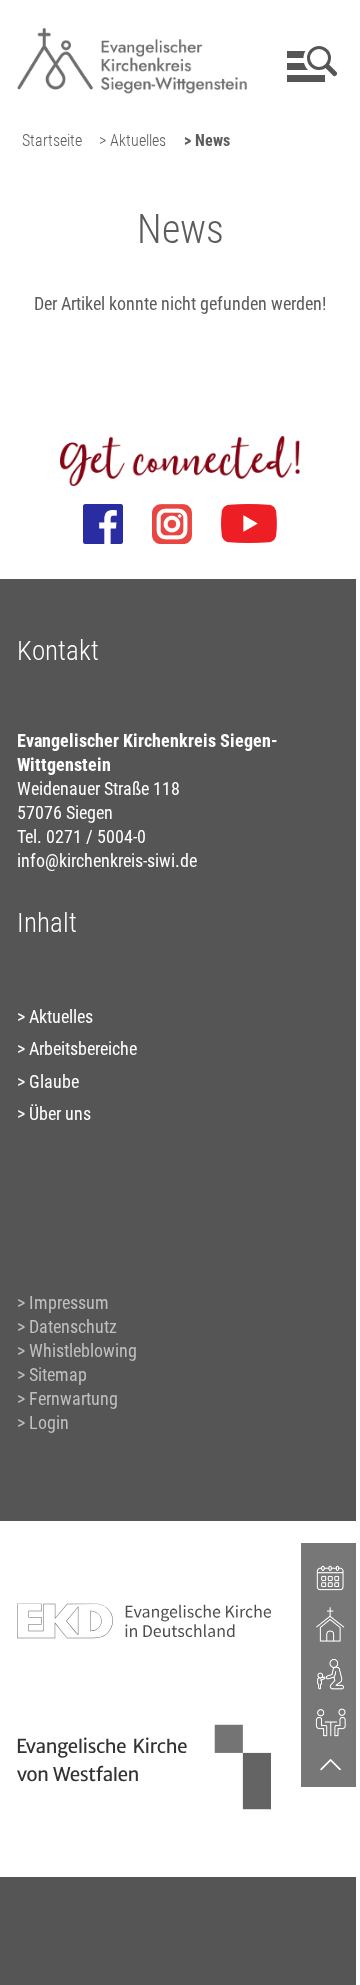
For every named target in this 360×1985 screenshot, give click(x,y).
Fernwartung (73, 1398)
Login (49, 1422)
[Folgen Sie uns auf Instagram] (172, 524)
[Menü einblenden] (308, 64)
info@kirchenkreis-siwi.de (107, 860)
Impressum (69, 1302)
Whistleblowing (83, 1350)
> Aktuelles (132, 140)
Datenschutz (73, 1326)
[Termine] (331, 1576)
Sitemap (58, 1374)
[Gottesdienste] (331, 1625)
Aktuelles (61, 1016)
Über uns (60, 1113)
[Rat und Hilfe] (331, 1721)
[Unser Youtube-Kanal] (249, 524)
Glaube (54, 1081)
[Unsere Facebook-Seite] (103, 524)
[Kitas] (331, 1673)
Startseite (52, 140)
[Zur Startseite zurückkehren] (132, 25)
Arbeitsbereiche (83, 1048)
